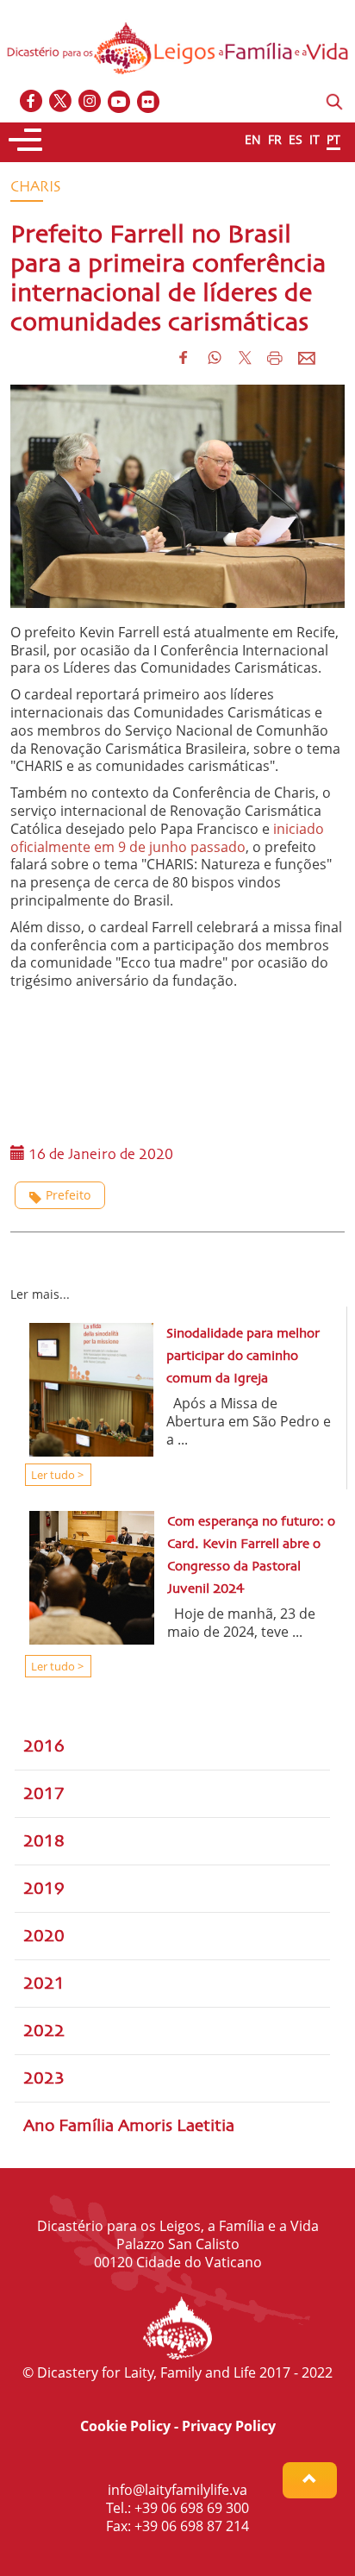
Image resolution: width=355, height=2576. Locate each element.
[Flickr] (149, 102)
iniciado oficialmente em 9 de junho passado (167, 838)
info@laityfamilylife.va (177, 2490)
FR (275, 139)
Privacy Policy (229, 2426)
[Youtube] (120, 102)
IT (315, 139)
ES (296, 139)
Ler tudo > (56, 1475)
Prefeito (68, 1195)
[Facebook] (32, 102)
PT (333, 139)
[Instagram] (90, 102)
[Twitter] (61, 102)
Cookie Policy (125, 2426)
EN (253, 139)
